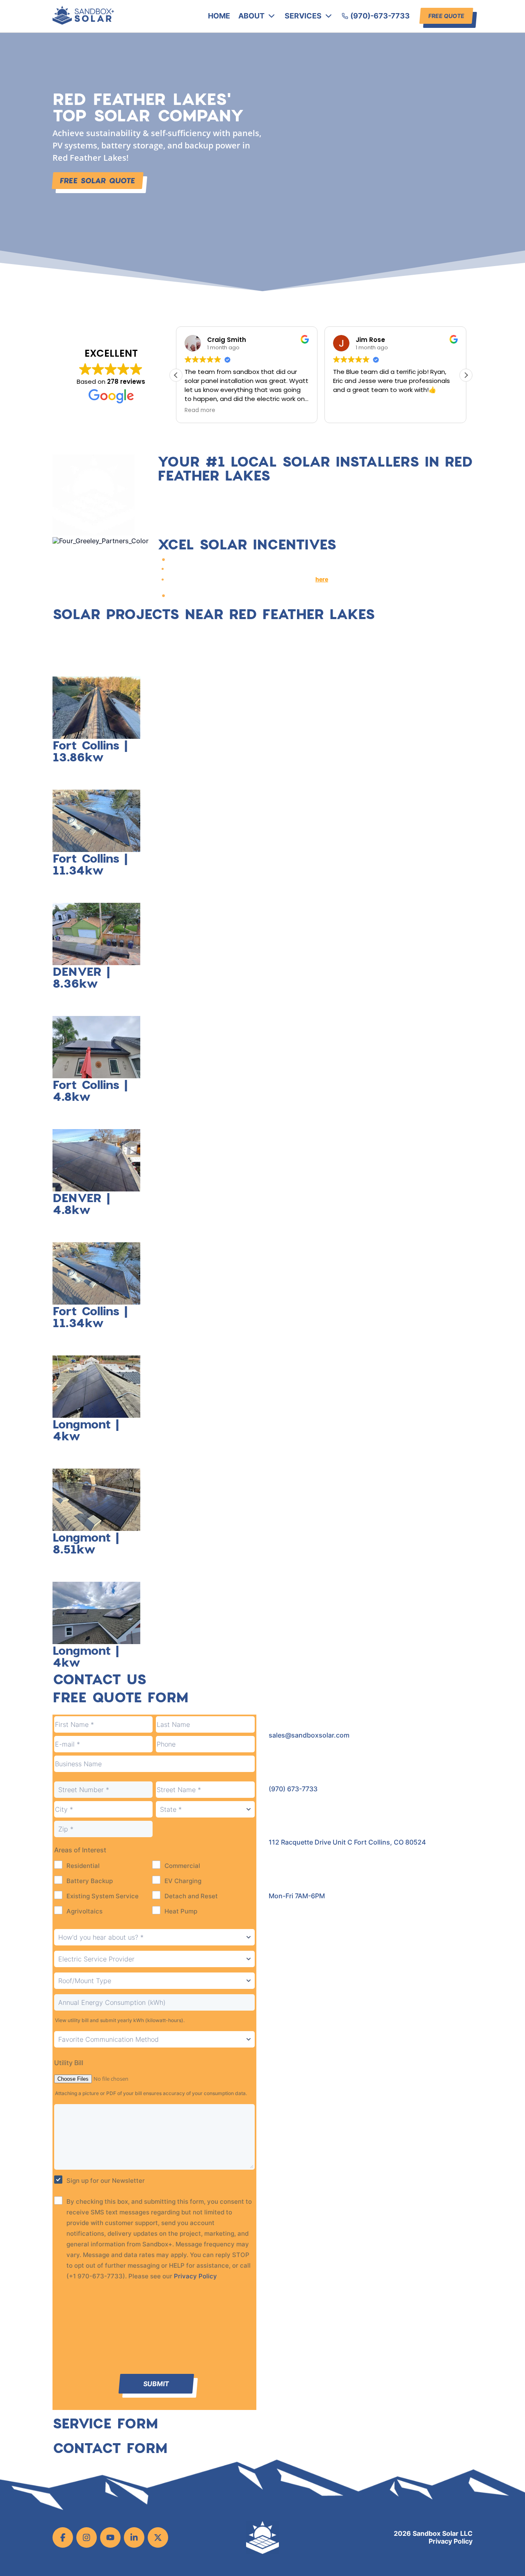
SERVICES (303, 16)
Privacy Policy (195, 2276)
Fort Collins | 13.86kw (90, 751)
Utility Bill (69, 2063)
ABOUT (251, 16)
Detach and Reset (191, 1896)
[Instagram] (87, 2537)
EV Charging (183, 1881)
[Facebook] (63, 2537)
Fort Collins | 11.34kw (90, 864)
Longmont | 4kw (86, 1430)
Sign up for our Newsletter (106, 2181)
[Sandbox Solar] (83, 22)
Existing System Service (103, 1896)
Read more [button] (200, 410)
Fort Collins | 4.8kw (90, 1090)
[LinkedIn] (134, 2537)
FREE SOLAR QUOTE (98, 180)
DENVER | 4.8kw (81, 1203)
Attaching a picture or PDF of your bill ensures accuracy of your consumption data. (151, 2093)
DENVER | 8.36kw (81, 977)
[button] (466, 375)
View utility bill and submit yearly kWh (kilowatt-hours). (120, 2020)
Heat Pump (181, 1911)
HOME (219, 16)
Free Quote (446, 16)
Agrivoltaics (84, 1911)
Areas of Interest (80, 1850)
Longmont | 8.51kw (86, 1543)
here (322, 579)
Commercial (182, 1866)
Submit (156, 2384)
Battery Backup (90, 1881)
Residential (83, 1866)
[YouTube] (110, 2537)
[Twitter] (158, 2537)
